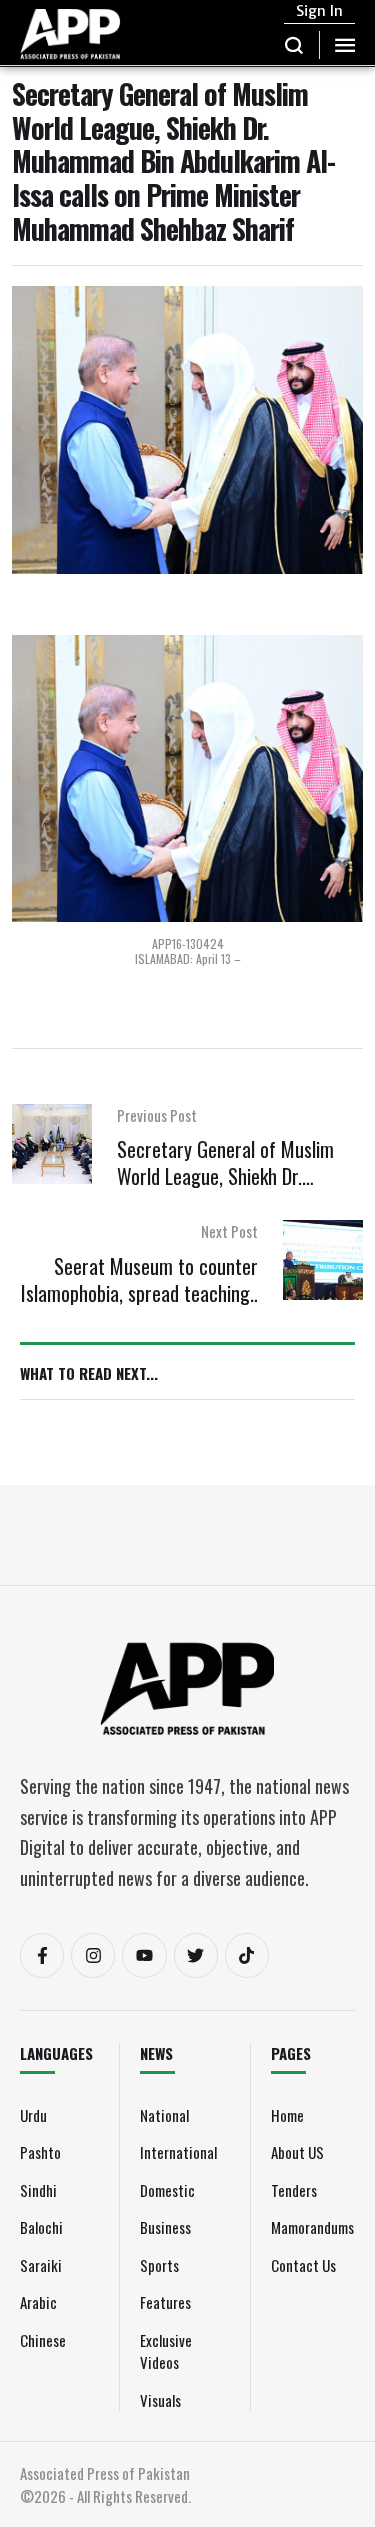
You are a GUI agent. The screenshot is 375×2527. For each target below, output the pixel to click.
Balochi (41, 2227)
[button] (294, 45)
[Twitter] (196, 1955)
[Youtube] (144, 1955)
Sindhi (38, 2190)
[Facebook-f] (42, 1955)
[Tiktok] (247, 1955)
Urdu (33, 2115)
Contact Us (303, 2265)
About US (297, 2152)
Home (287, 2115)
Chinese (43, 2340)
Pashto (40, 2152)
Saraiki (41, 2265)
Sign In (319, 11)
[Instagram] (93, 1955)
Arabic (38, 2302)
